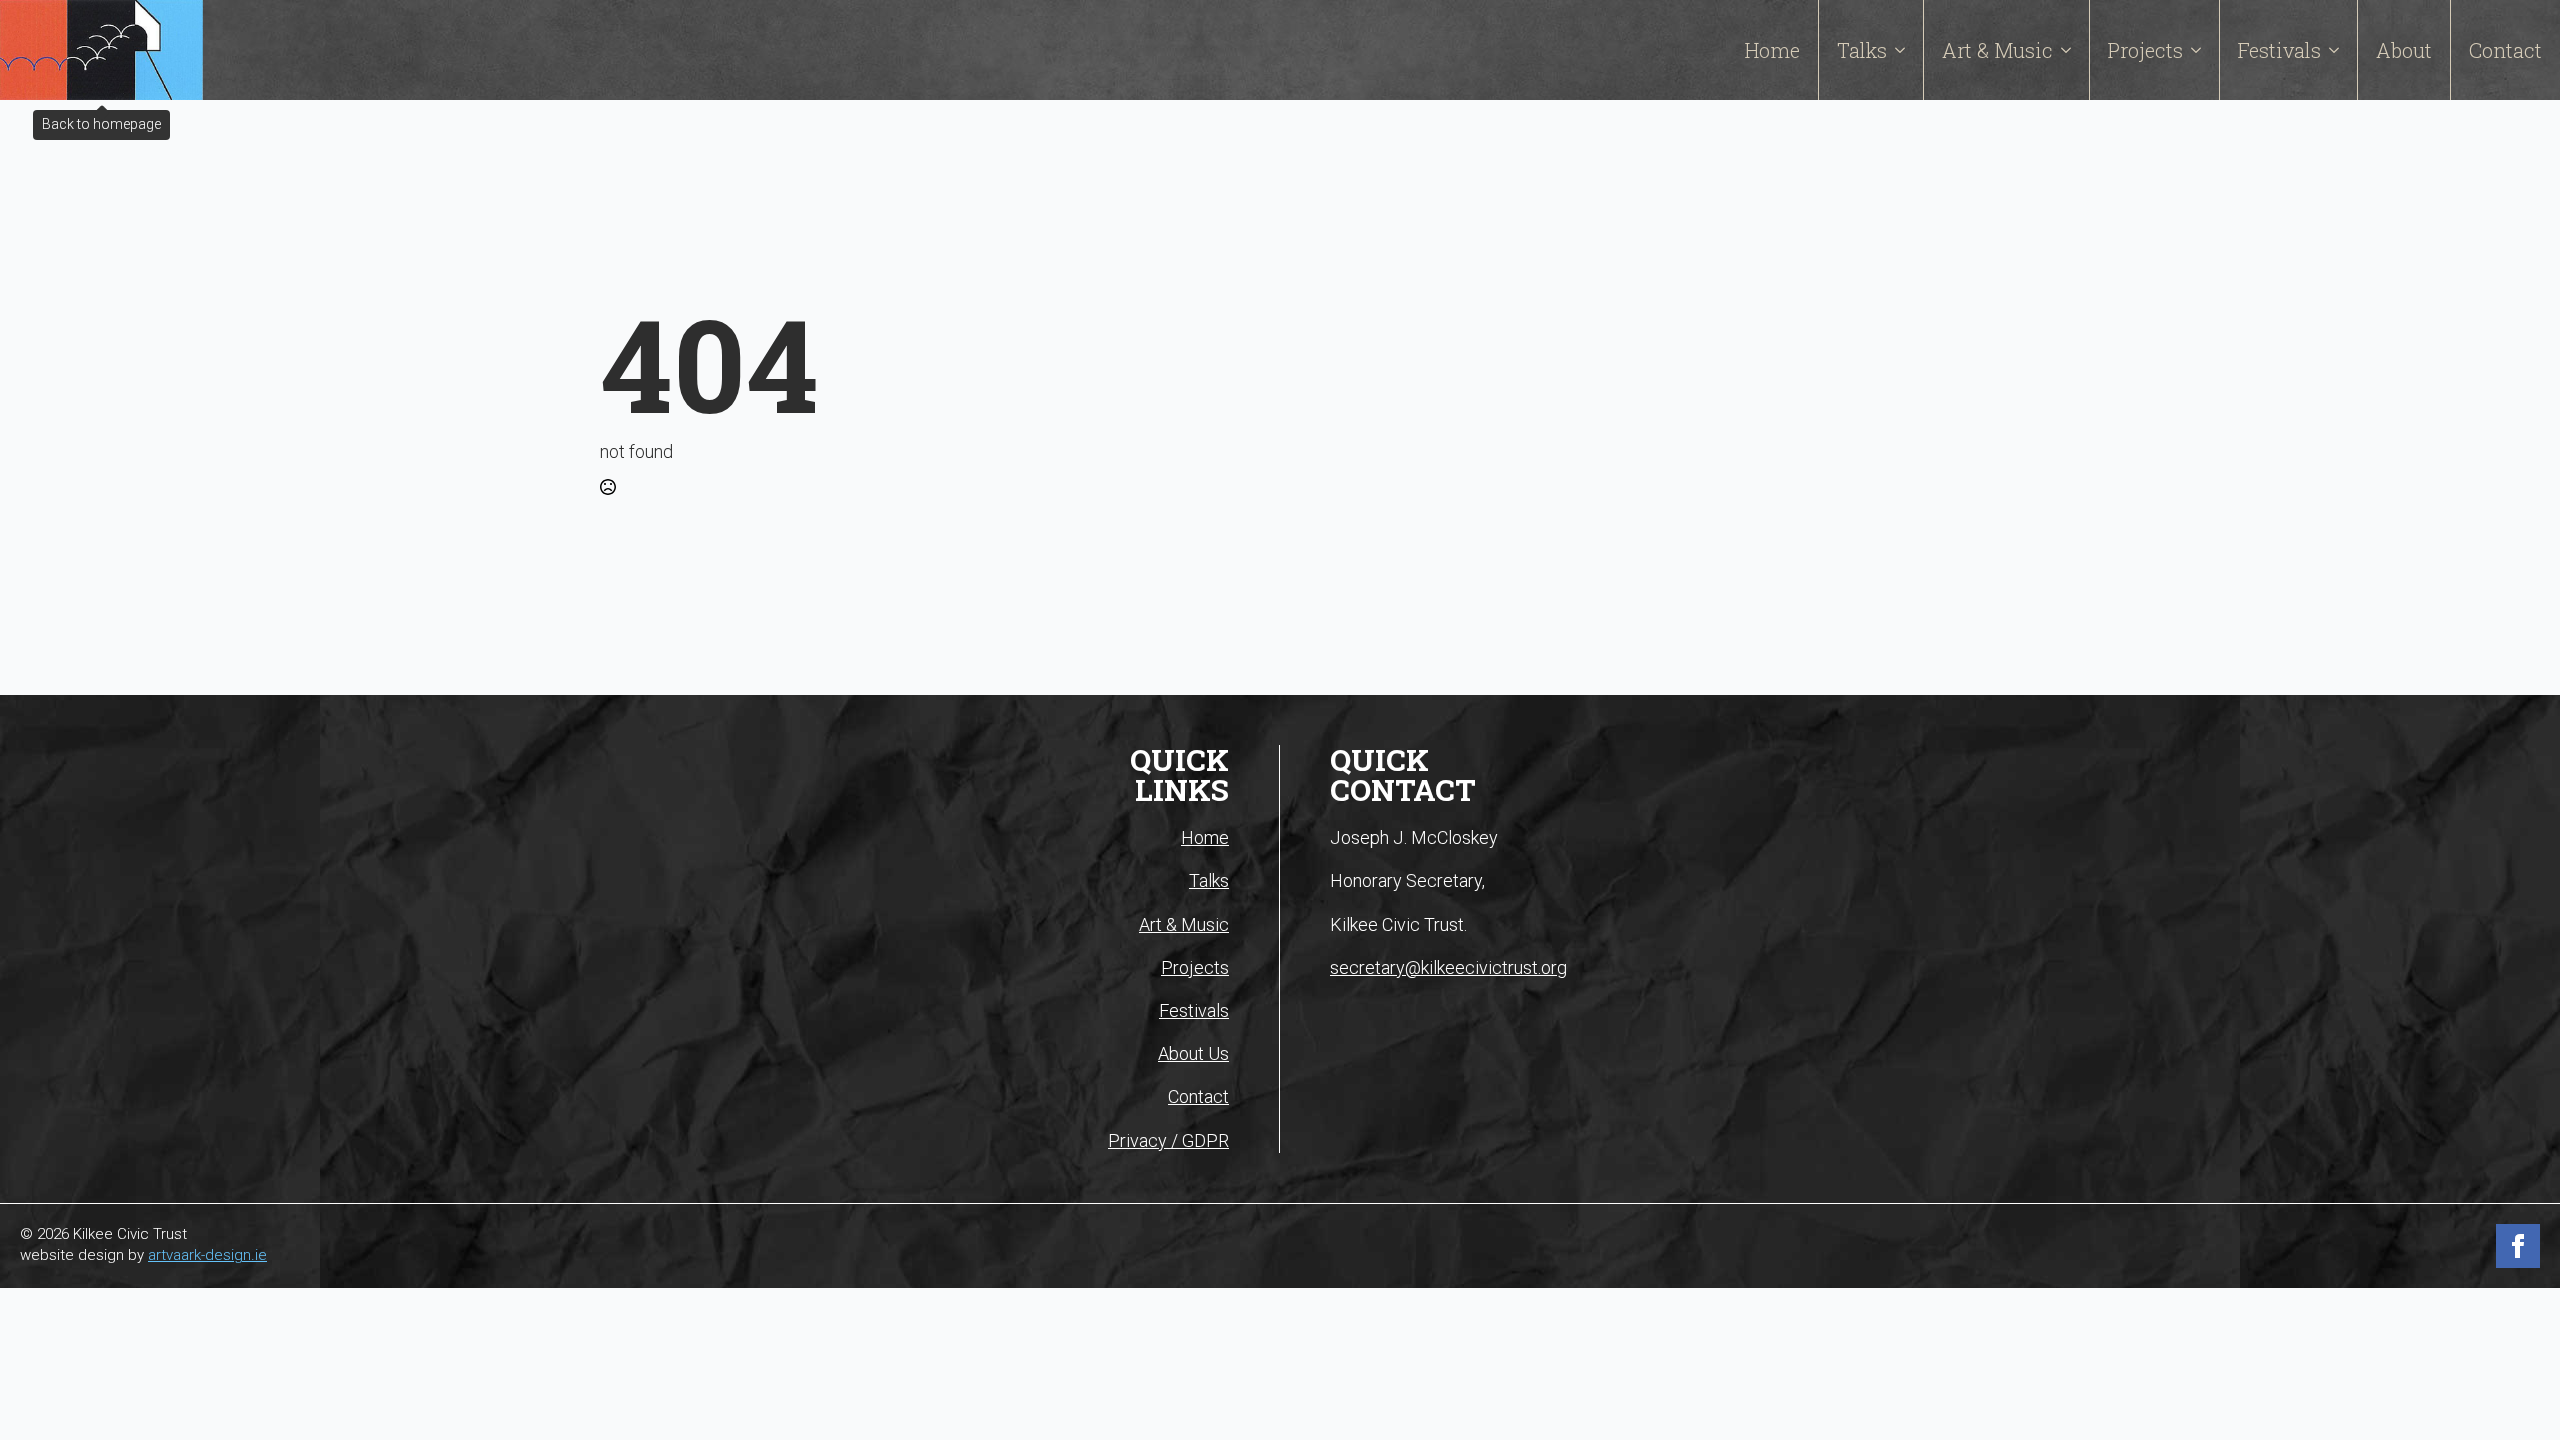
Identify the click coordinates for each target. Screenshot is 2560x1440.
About (2404, 50)
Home (1772, 50)
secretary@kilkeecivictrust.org (1448, 967)
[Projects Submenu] (2201, 50)
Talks (1862, 50)
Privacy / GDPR (1168, 1140)
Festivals (2279, 50)
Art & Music (1997, 50)
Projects (2145, 50)
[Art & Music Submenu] (2071, 50)
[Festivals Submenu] (2339, 50)
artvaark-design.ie (207, 1255)
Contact (2505, 50)
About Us (1193, 1053)
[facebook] (2518, 1246)
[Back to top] (2517, 1317)
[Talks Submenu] (1905, 50)
